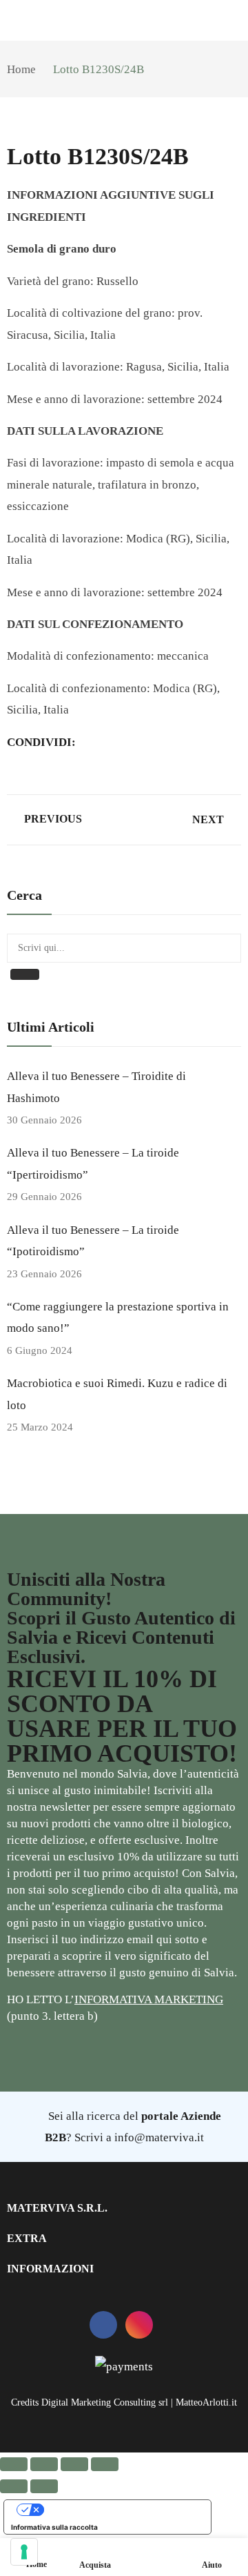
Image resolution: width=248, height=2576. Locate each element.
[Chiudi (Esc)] (105, 2464)
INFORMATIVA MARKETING (149, 1999)
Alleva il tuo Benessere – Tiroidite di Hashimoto (96, 1087)
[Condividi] (74, 2464)
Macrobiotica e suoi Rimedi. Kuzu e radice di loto (117, 1394)
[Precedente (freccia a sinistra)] (14, 2486)
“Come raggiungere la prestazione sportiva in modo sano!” (118, 1317)
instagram (139, 2325)
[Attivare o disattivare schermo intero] (44, 2464)
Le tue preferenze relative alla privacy (121, 2510)
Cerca (25, 974)
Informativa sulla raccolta (54, 2527)
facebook (103, 2325)
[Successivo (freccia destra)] (44, 2486)
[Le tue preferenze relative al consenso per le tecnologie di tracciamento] (24, 2552)
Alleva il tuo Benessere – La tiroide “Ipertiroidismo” (93, 1163)
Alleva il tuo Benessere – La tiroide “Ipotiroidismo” (93, 1241)
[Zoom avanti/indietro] (14, 2464)
